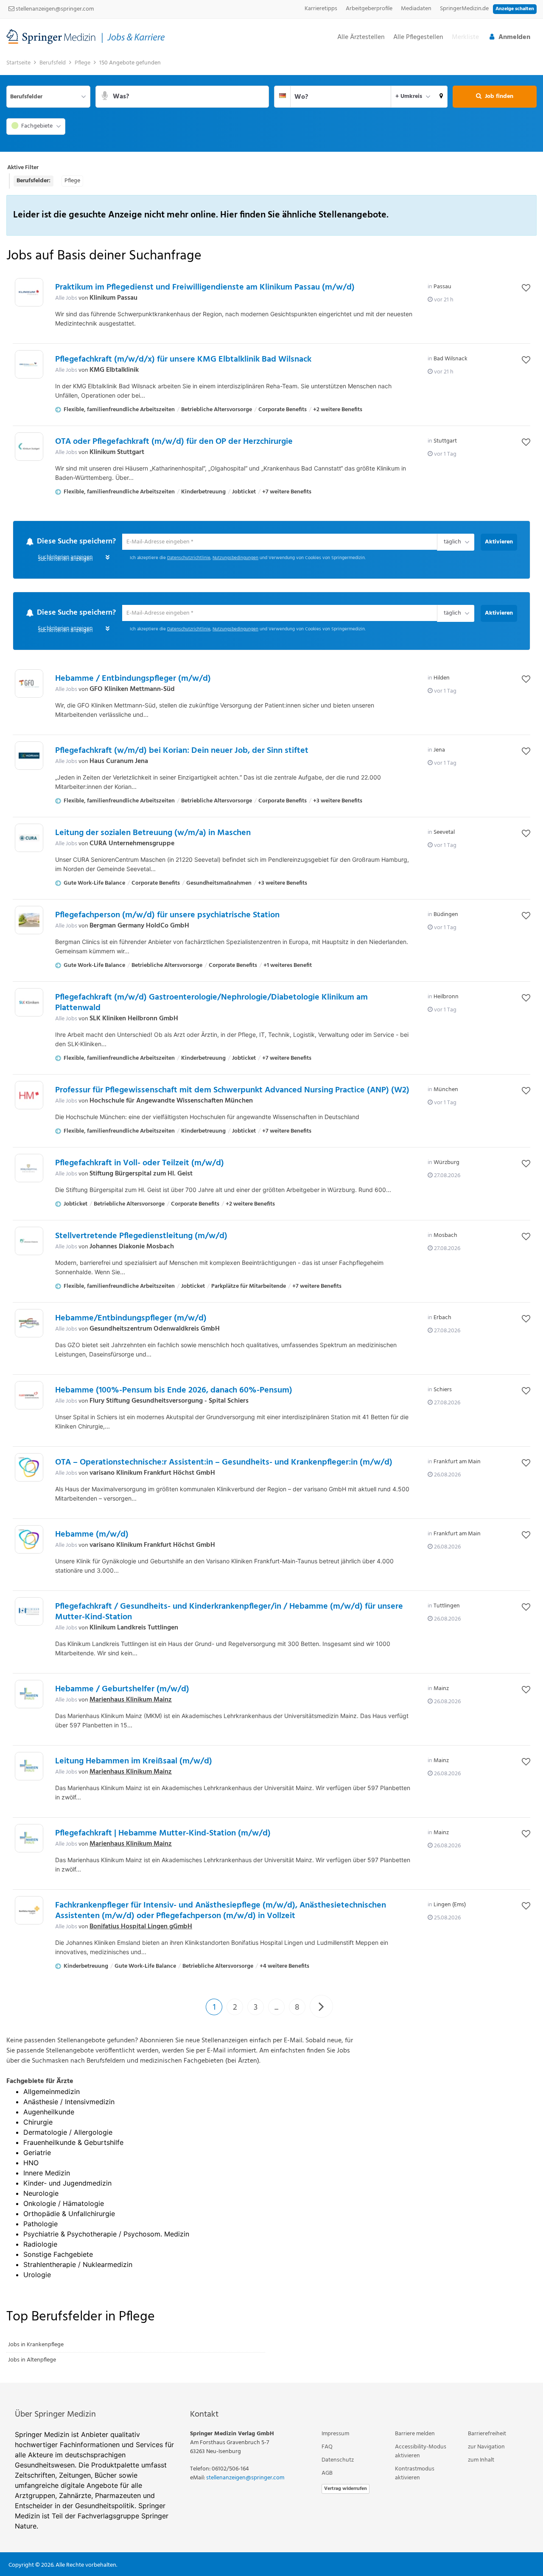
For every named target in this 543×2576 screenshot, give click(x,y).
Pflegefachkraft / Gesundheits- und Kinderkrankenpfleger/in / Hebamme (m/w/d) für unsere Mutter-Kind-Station (229, 1613)
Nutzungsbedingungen (235, 558)
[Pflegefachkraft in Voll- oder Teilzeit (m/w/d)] (29, 1169)
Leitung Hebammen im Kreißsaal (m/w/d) (134, 1762)
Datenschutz (338, 2460)
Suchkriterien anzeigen (65, 560)
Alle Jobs (66, 298)
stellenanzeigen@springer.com (54, 9)
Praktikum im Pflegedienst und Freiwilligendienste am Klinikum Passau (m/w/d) (205, 287)
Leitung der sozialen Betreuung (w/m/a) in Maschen (153, 834)
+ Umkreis (409, 96)
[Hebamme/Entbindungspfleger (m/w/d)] (29, 1324)
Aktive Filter (23, 168)
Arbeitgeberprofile (369, 9)
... (276, 2008)
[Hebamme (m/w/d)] (29, 1540)
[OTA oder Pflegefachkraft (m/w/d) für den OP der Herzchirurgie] (29, 447)
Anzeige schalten (515, 9)
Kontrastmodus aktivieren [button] (415, 2474)
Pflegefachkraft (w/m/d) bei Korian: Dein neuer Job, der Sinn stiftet (182, 752)
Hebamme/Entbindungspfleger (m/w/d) (131, 1319)
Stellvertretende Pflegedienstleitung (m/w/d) (141, 1237)
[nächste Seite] (321, 2007)
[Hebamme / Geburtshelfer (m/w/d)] (29, 1695)
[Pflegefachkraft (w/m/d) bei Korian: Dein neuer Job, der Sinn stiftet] (29, 756)
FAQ (327, 2447)
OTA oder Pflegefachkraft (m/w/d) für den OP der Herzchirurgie (174, 442)
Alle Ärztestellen (361, 38)
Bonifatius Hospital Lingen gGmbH (141, 1927)
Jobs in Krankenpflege (36, 2345)
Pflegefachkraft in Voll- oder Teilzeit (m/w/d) (140, 1164)
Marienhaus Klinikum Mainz (131, 1701)
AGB (327, 2474)
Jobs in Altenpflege (32, 2360)
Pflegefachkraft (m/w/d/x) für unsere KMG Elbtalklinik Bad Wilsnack (183, 359)
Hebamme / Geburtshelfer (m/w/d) (122, 1690)
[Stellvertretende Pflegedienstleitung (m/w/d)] (29, 1242)
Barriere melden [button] (415, 2434)
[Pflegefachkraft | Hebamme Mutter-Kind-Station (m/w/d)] (29, 1839)
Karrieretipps (321, 9)
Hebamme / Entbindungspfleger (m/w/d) (133, 680)
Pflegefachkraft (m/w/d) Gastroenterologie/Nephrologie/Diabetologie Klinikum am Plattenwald (211, 1004)
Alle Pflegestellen (418, 38)
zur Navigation (486, 2447)
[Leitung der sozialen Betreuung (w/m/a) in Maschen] (29, 839)
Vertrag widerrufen (346, 2489)
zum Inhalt (481, 2460)
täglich (451, 543)
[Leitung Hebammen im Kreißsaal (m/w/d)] (29, 1767)
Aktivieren (499, 542)
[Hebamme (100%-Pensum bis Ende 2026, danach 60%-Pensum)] (29, 1396)
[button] (441, 97)
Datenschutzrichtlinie (189, 558)
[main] (271, 1219)
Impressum (335, 2434)
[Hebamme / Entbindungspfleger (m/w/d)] (29, 684)
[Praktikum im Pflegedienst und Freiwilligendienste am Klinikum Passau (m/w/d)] (29, 292)
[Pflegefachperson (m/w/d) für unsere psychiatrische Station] (29, 921)
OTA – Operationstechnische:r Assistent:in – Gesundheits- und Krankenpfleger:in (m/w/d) (224, 1463)
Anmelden (514, 37)
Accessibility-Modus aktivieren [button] (421, 2452)
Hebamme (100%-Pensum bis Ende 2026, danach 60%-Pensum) (174, 1391)
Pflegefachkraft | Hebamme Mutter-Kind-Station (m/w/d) (163, 1834)
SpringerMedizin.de (464, 9)
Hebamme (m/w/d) (92, 1535)
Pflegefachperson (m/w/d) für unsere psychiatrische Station (167, 916)
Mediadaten (416, 9)
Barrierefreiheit (487, 2434)
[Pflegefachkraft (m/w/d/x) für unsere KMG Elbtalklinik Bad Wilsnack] (29, 364)
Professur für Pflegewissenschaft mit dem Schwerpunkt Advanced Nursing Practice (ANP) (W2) (232, 1091)
